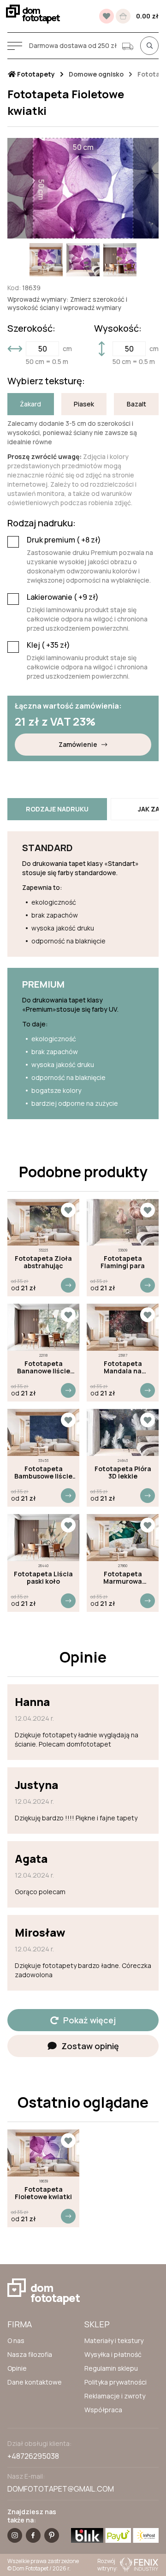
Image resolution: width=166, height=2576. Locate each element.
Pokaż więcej (89, 2020)
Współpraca (103, 2410)
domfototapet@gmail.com (61, 2489)
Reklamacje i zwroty (115, 2396)
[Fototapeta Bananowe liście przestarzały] (43, 1327)
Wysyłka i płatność (113, 2354)
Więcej (68, 1285)
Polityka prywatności (116, 2382)
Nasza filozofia (30, 2354)
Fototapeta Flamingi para (123, 1262)
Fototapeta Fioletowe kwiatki (43, 2193)
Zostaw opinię (90, 2046)
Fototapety (35, 74)
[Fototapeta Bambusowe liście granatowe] (43, 1432)
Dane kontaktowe (35, 2382)
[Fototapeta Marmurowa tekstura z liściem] (123, 1538)
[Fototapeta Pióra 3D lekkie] (123, 1432)
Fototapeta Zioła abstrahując (43, 1262)
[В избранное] (107, 16)
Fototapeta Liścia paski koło (43, 1578)
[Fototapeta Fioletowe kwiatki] (43, 2153)
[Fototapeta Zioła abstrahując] (43, 1222)
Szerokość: (31, 328)
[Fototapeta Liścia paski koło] (43, 1538)
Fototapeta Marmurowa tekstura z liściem (123, 1578)
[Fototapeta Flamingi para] (123, 1222)
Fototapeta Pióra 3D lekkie (123, 1473)
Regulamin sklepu (111, 2368)
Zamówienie (78, 744)
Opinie (17, 2368)
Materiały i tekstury (114, 2340)
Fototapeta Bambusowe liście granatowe (43, 1473)
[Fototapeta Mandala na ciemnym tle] (123, 1327)
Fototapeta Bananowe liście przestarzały (44, 1367)
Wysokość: (118, 328)
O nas (16, 2340)
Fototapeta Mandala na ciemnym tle (123, 1367)
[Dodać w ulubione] (68, 1210)
